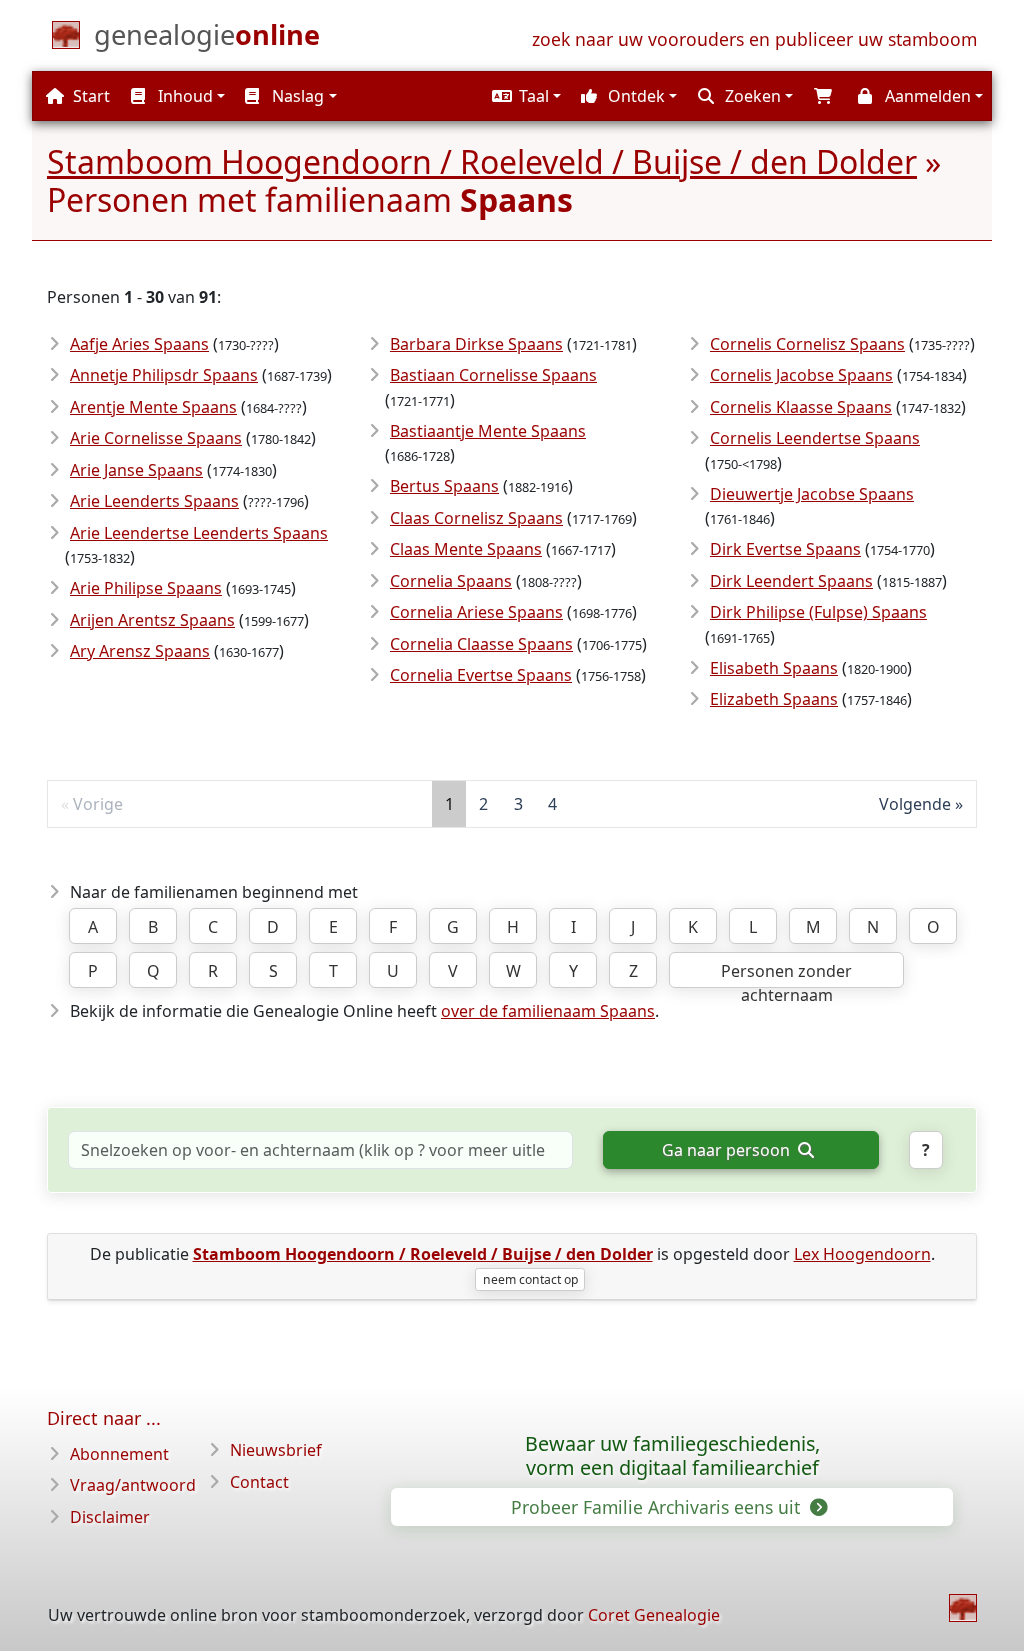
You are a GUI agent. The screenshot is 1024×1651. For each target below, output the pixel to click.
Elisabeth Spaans (774, 668)
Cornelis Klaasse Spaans (801, 407)
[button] (524, 96)
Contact (259, 1482)
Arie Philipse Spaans (146, 588)
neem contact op (530, 1279)
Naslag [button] (296, 96)
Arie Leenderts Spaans (154, 501)
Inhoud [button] (183, 96)
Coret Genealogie (654, 1615)
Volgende (915, 804)
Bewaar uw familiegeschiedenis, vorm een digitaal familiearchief (672, 1456)
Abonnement (119, 1454)
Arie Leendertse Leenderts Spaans (199, 533)
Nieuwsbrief (276, 1450)
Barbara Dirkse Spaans (476, 344)
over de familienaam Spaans (548, 1011)
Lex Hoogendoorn (862, 1254)
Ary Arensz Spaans (140, 651)
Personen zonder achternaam (786, 974)
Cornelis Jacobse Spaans (801, 375)
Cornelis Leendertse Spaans (815, 438)
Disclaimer (110, 1517)
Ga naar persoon (728, 1150)
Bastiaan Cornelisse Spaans (493, 375)
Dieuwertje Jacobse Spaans (812, 494)
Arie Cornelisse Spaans (156, 438)
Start (89, 96)
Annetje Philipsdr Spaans (164, 375)
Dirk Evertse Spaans (785, 549)
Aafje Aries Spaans (139, 344)
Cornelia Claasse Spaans (481, 644)
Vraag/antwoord (133, 1485)
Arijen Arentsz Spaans (152, 620)
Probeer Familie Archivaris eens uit (658, 1507)
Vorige (98, 804)
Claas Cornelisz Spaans (476, 518)
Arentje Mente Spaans (153, 407)
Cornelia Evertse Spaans (481, 675)
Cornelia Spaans (451, 581)
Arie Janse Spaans (136, 470)
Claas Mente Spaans (466, 549)
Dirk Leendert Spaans (791, 581)
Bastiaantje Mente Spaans (488, 431)
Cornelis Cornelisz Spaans (807, 344)
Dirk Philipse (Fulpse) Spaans (818, 612)
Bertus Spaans (444, 486)
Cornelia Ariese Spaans (476, 612)
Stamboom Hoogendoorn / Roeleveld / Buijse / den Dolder (482, 161)
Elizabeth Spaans (774, 699)
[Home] (963, 1608)
